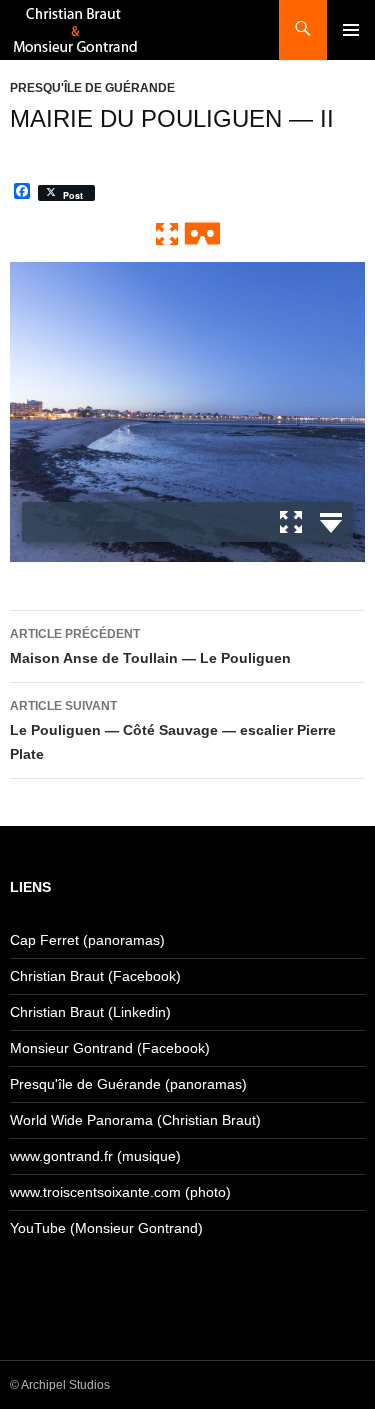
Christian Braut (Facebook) (95, 976)
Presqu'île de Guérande (92, 88)
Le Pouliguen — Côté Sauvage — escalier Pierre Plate (173, 730)
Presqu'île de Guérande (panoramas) (128, 1084)
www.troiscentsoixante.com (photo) (120, 1192)
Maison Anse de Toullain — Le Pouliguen (150, 646)
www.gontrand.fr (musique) (95, 1156)
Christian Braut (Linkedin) (90, 1012)
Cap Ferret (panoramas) (87, 940)
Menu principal (351, 30)
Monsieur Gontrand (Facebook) (110, 1048)
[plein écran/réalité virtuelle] (188, 233)
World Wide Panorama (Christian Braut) (135, 1120)
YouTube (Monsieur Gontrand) (106, 1228)
